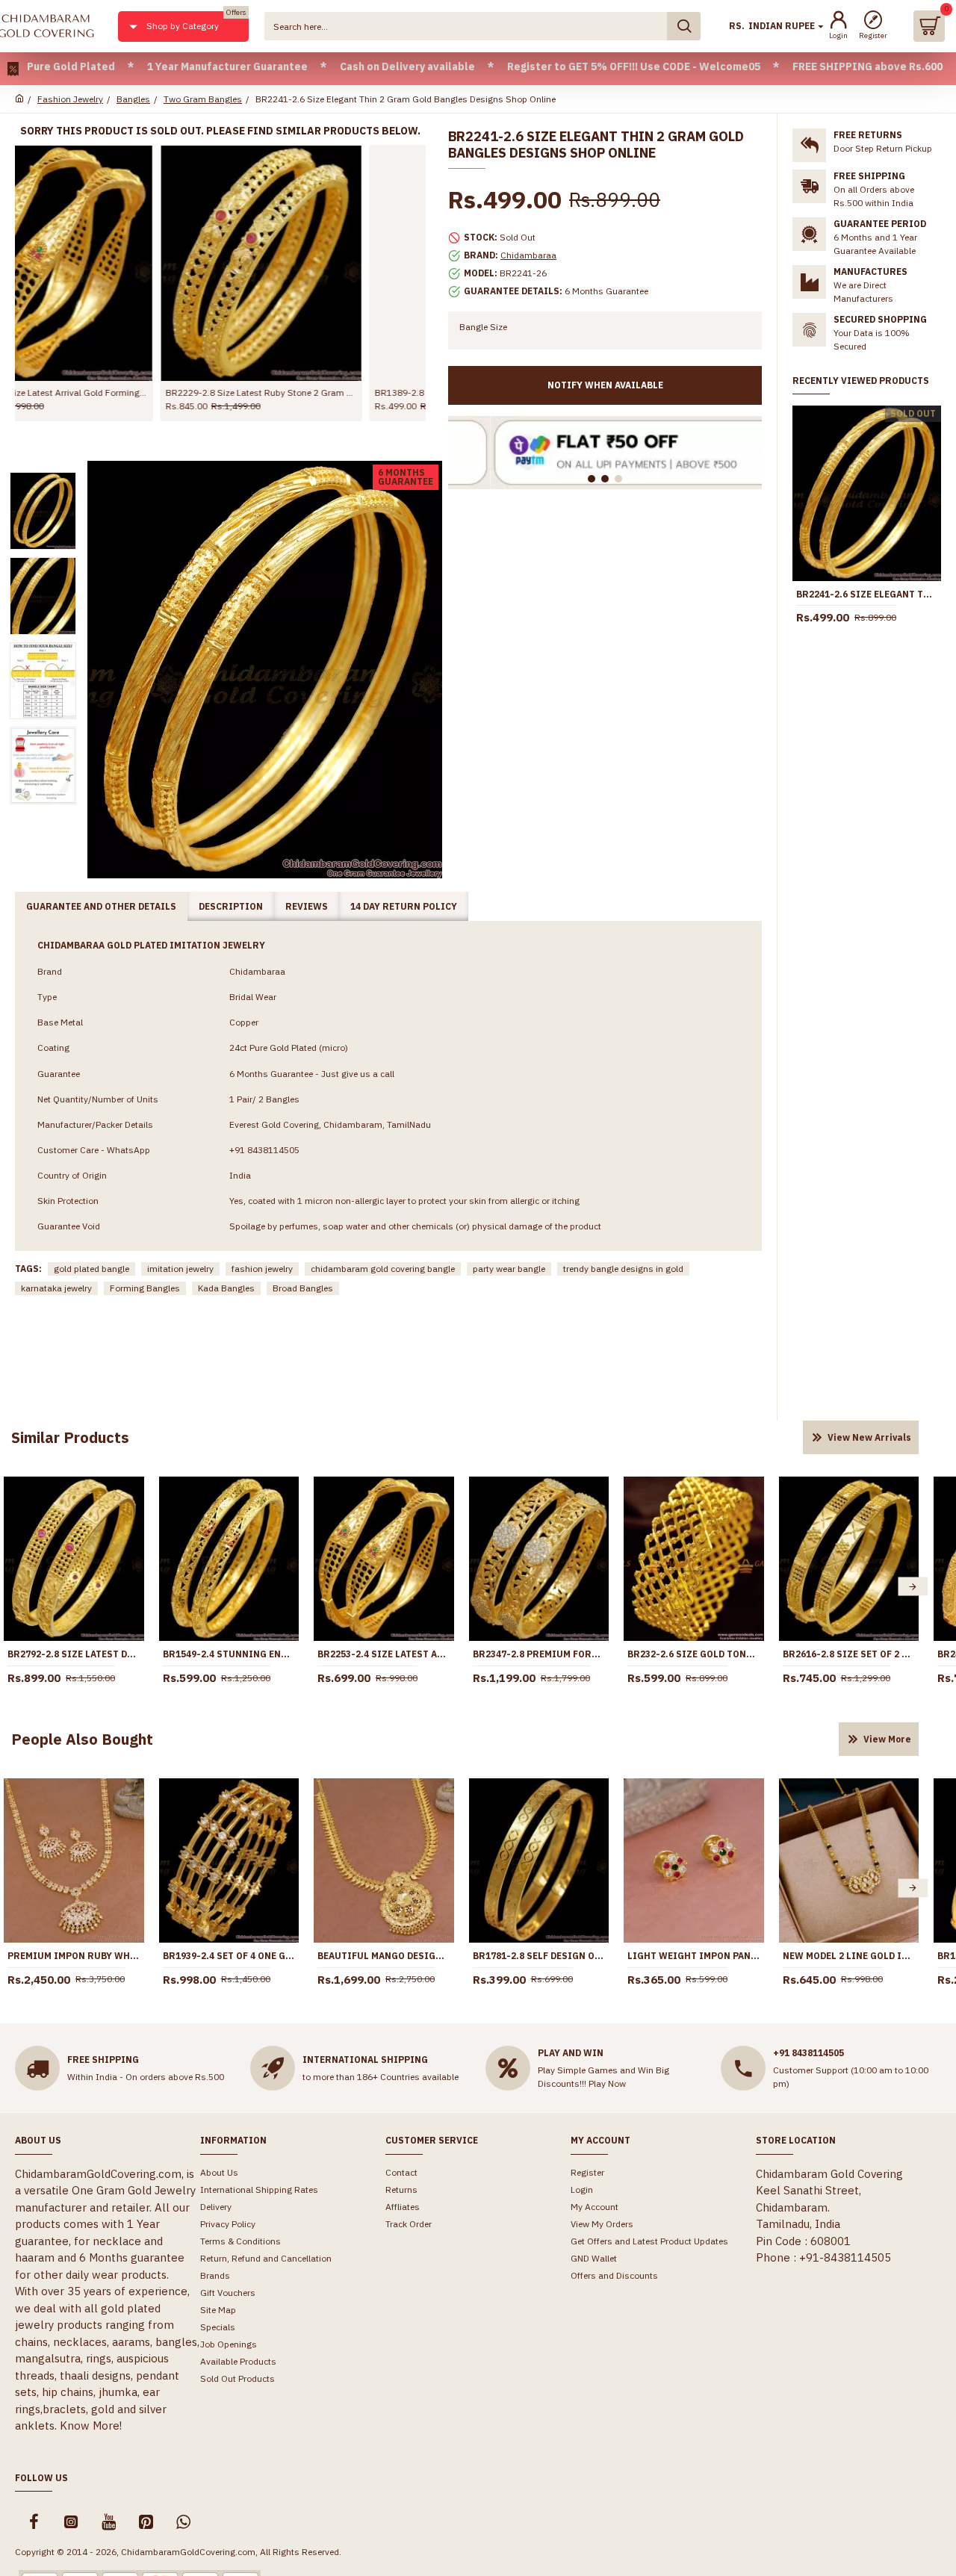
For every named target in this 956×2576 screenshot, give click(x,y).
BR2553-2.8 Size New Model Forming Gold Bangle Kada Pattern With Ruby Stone (325, 392)
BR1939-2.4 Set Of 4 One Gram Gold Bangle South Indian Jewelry (229, 1956)
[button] (913, 1587)
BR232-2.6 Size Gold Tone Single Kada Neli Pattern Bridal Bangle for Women (694, 1654)
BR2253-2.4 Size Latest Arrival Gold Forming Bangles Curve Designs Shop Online (384, 1654)
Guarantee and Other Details (101, 906)
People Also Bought (82, 1739)
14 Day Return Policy (404, 906)
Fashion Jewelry (70, 99)
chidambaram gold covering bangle (383, 1269)
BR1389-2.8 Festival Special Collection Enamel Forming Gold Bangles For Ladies (116, 392)
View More (887, 1739)
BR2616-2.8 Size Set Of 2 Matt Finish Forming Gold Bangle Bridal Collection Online (849, 1654)
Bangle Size (483, 327)
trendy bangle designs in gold (623, 1269)
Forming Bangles (145, 1288)
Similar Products (70, 1437)
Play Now (607, 2083)
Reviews (307, 906)
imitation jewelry (180, 1269)
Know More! (91, 2426)
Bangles (133, 99)
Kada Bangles (226, 1288)
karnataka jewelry (56, 1288)
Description (231, 906)
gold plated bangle (91, 1269)
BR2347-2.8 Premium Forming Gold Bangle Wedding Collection (539, 1654)
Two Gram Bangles (203, 99)
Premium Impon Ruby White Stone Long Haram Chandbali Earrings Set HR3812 (74, 1956)
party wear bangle (509, 1269)
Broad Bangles (303, 1288)
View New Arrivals (869, 1437)
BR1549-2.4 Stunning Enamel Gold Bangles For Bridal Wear (229, 1654)
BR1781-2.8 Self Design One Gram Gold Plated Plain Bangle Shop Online (539, 1956)
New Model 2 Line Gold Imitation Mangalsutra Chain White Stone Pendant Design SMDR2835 (849, 1956)
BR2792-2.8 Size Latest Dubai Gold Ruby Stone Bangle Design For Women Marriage (74, 1654)
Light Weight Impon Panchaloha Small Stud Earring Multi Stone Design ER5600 (694, 1956)
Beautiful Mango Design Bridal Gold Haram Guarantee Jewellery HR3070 (384, 1956)
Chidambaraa (528, 255)
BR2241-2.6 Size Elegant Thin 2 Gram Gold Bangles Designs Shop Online (867, 594)
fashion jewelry (262, 1269)
